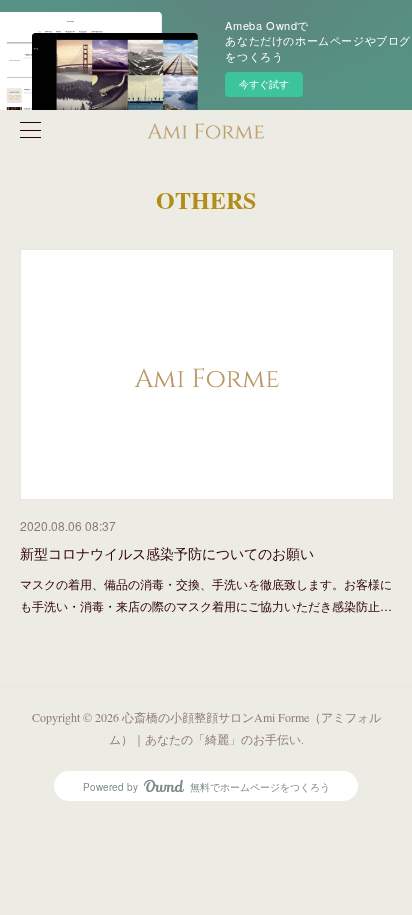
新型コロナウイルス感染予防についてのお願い (167, 553)
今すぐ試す (264, 84)
